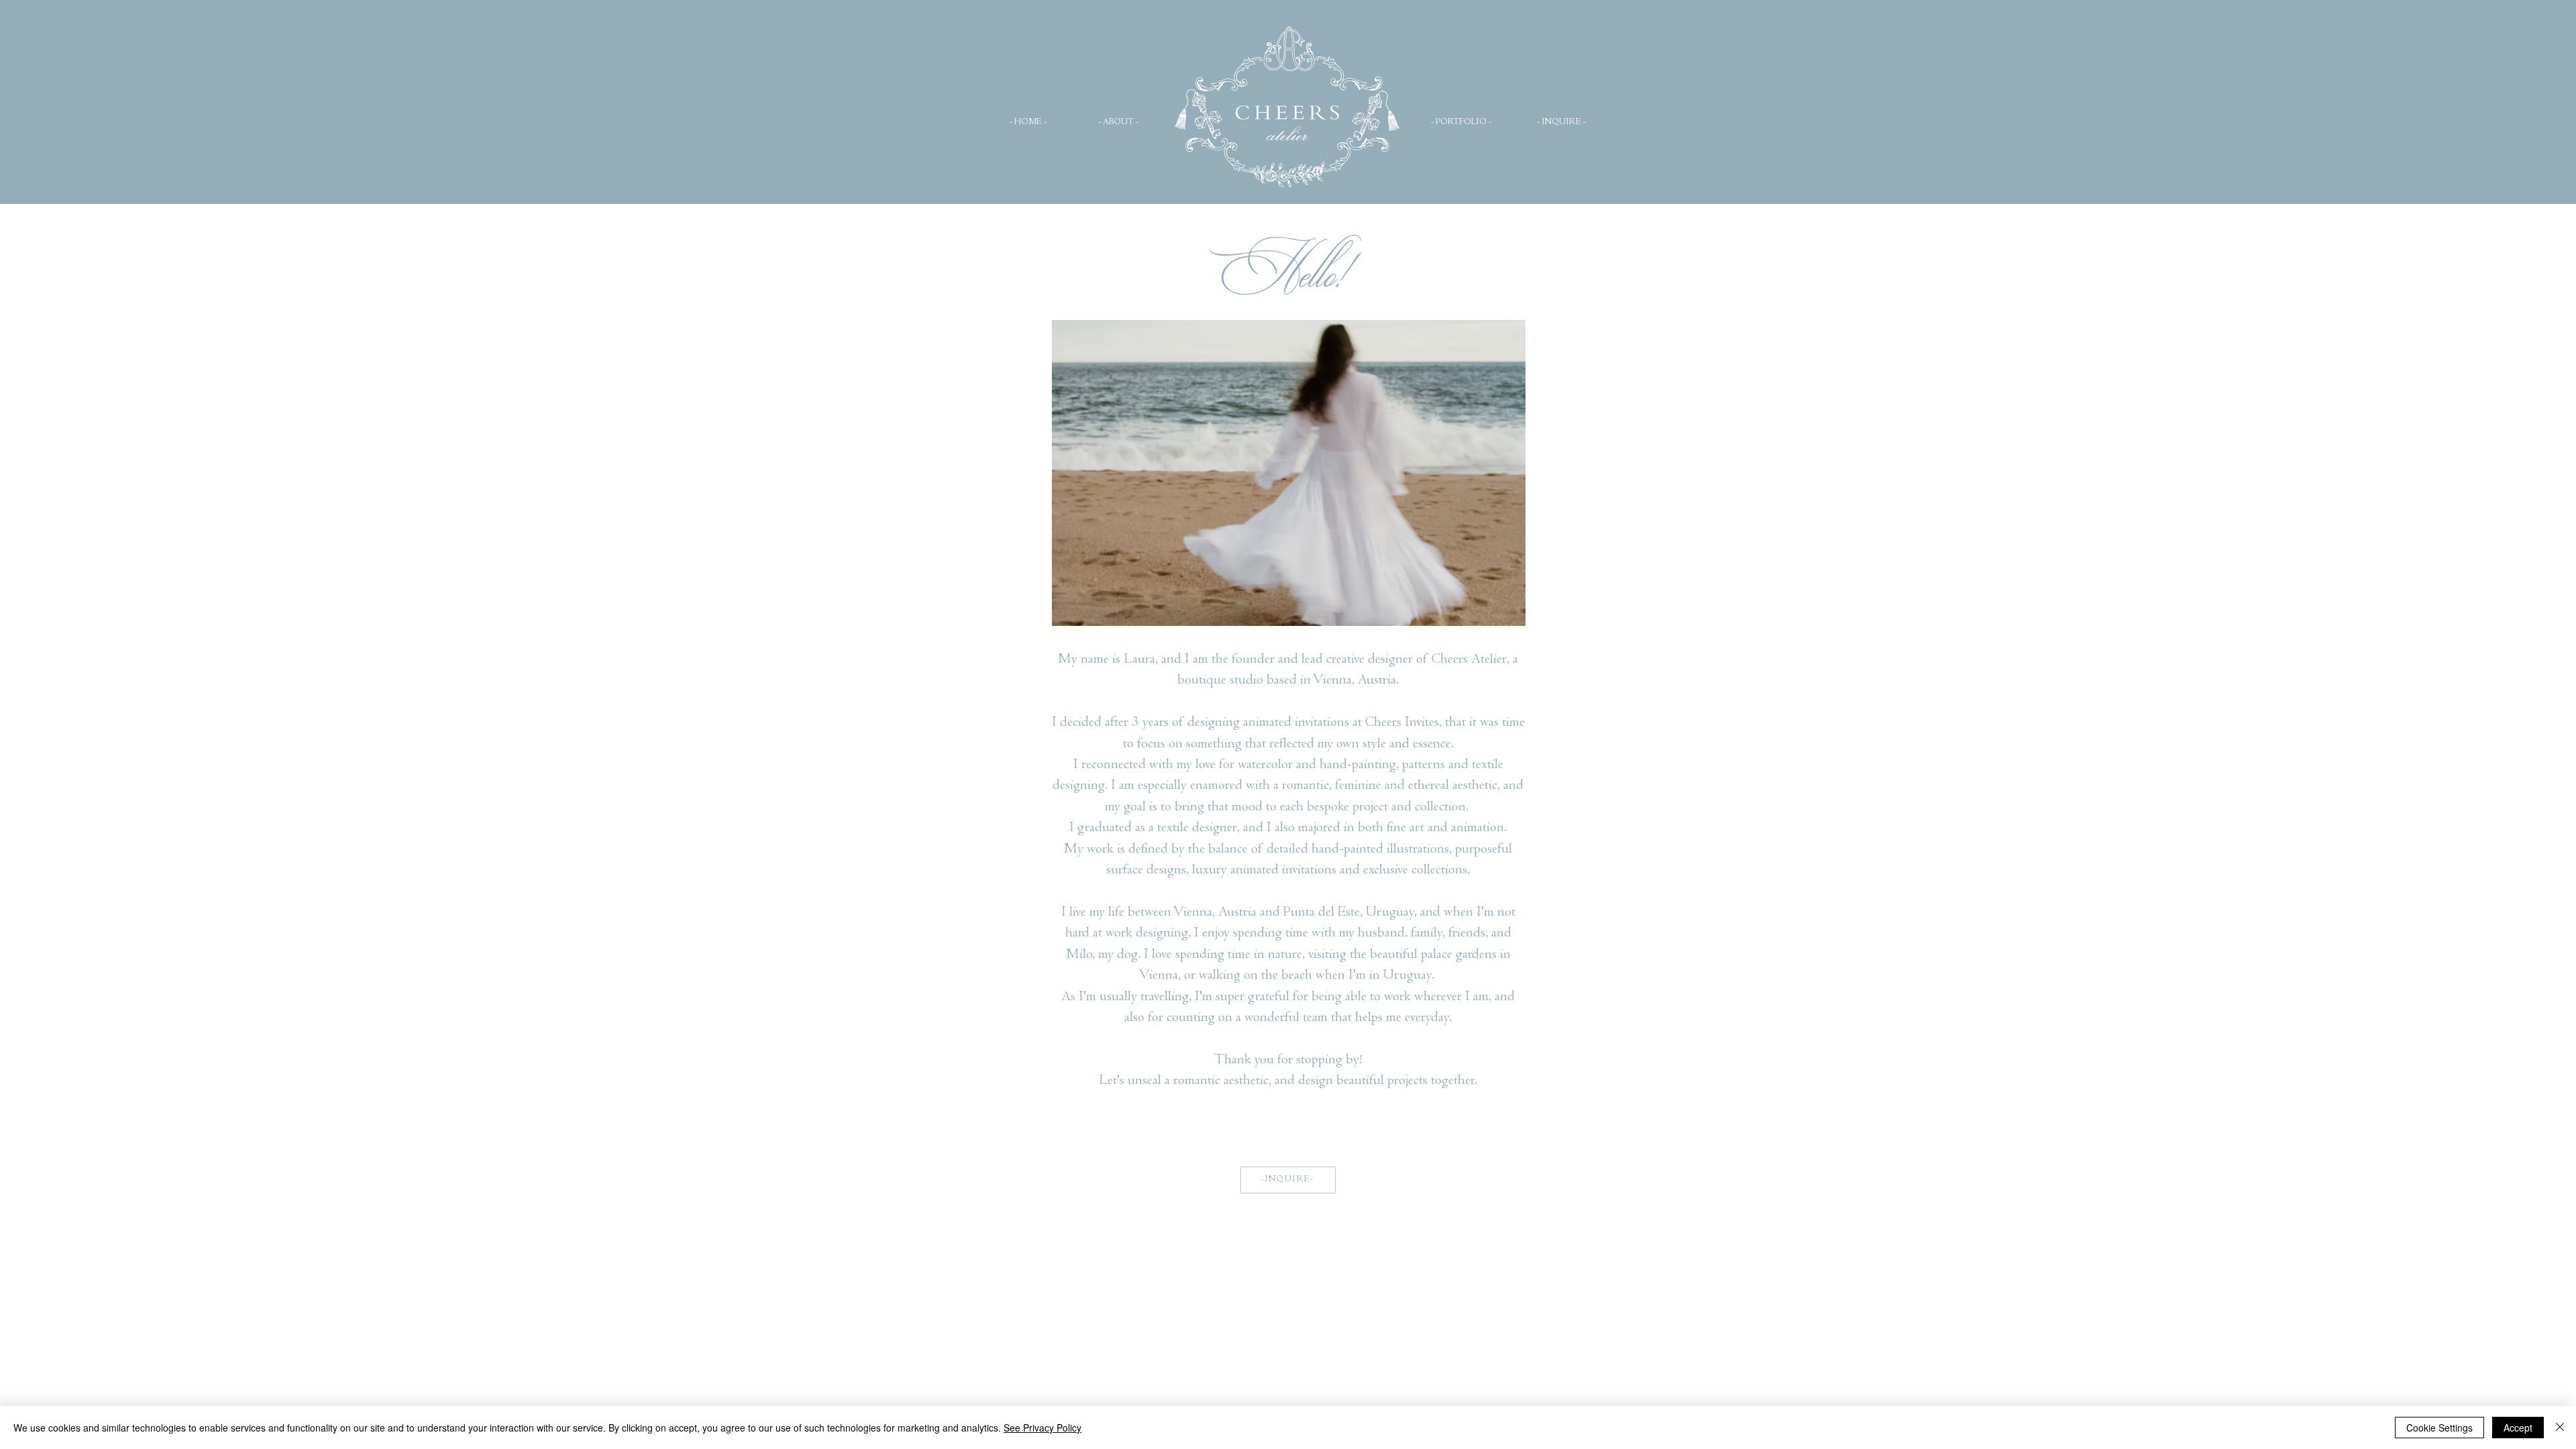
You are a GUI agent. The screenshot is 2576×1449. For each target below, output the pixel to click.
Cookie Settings (2439, 1428)
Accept (2518, 1428)
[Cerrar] (2560, 1428)
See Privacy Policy (1042, 1428)
